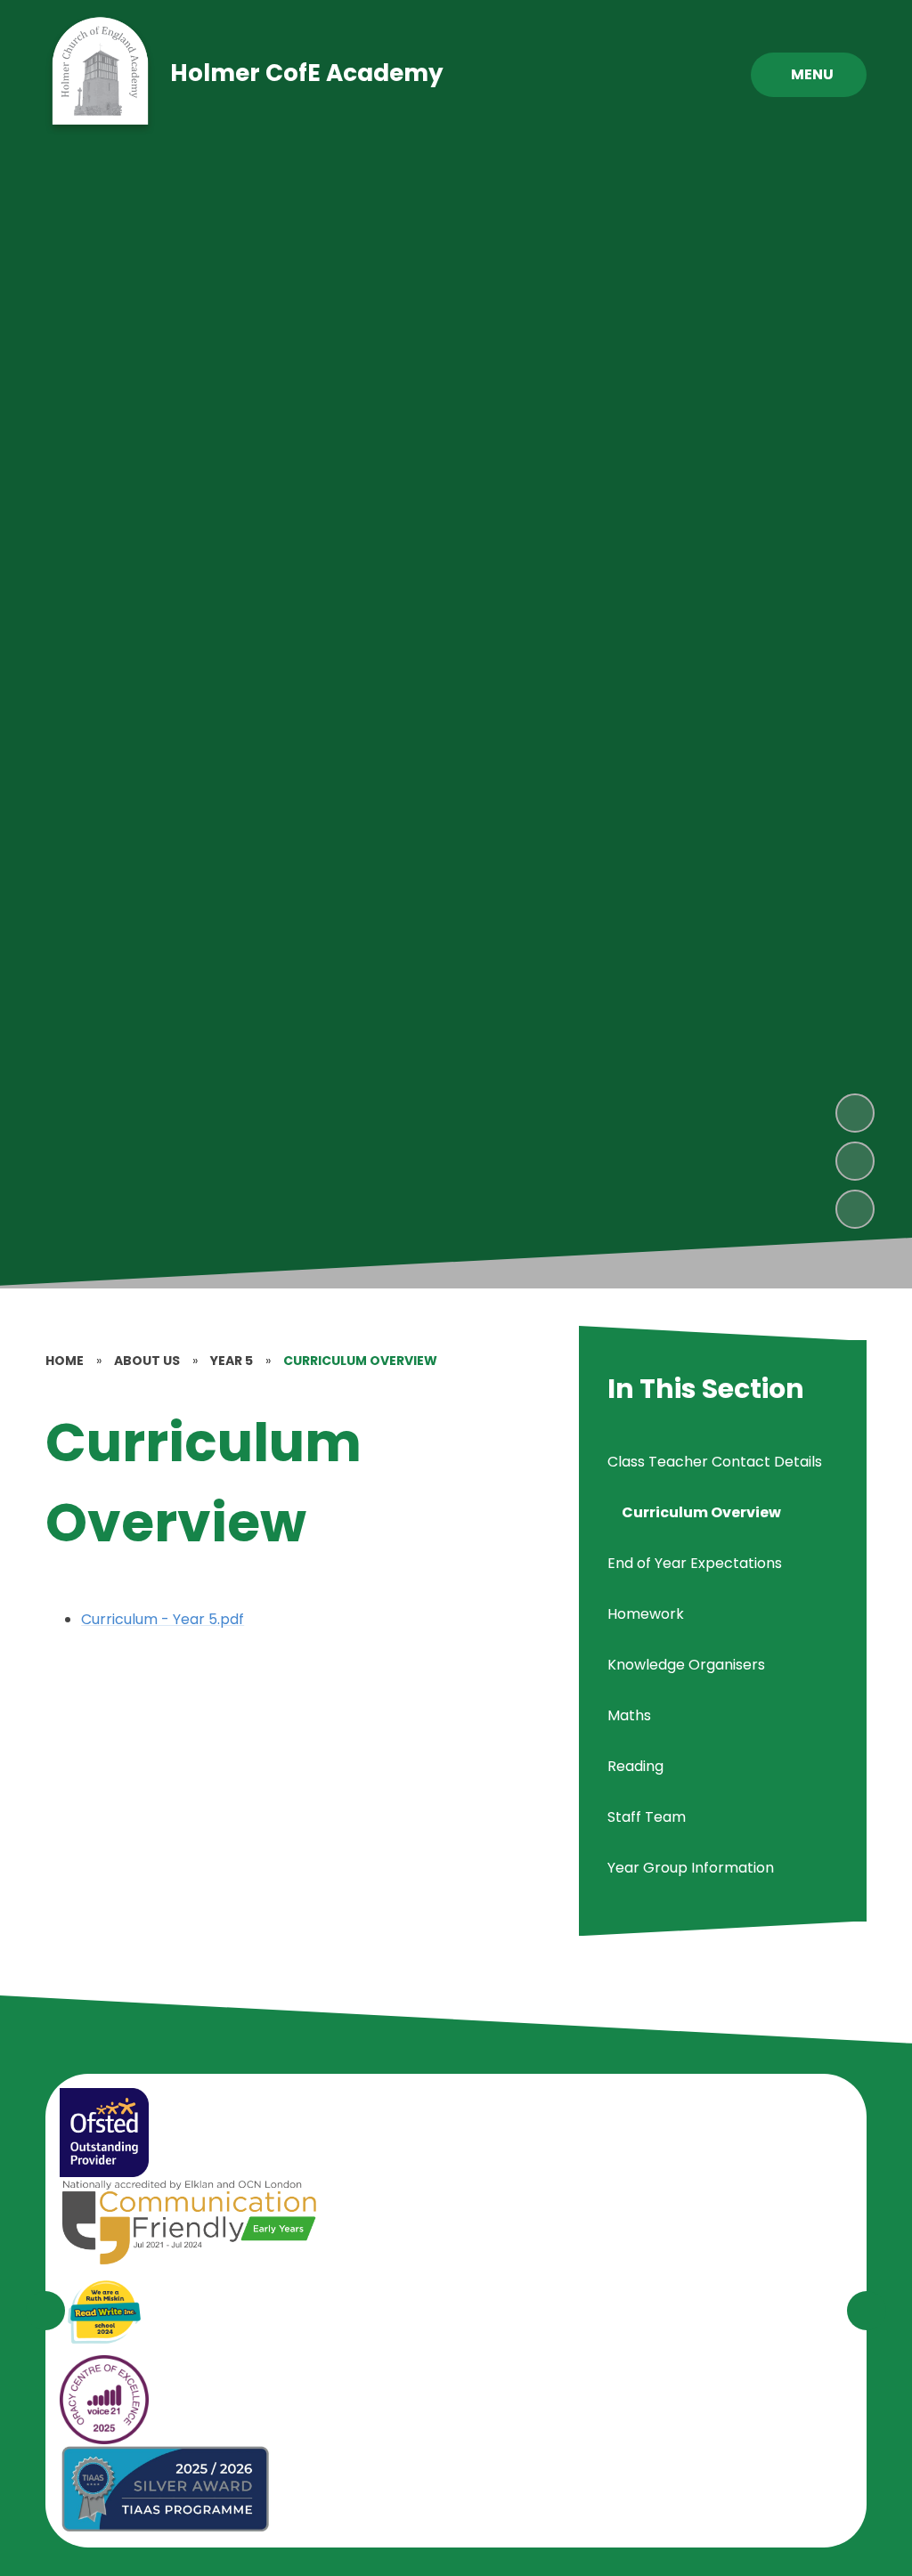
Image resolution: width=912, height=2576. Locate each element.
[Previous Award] (45, 2311)
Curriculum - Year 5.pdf (163, 1619)
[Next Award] (867, 2311)
